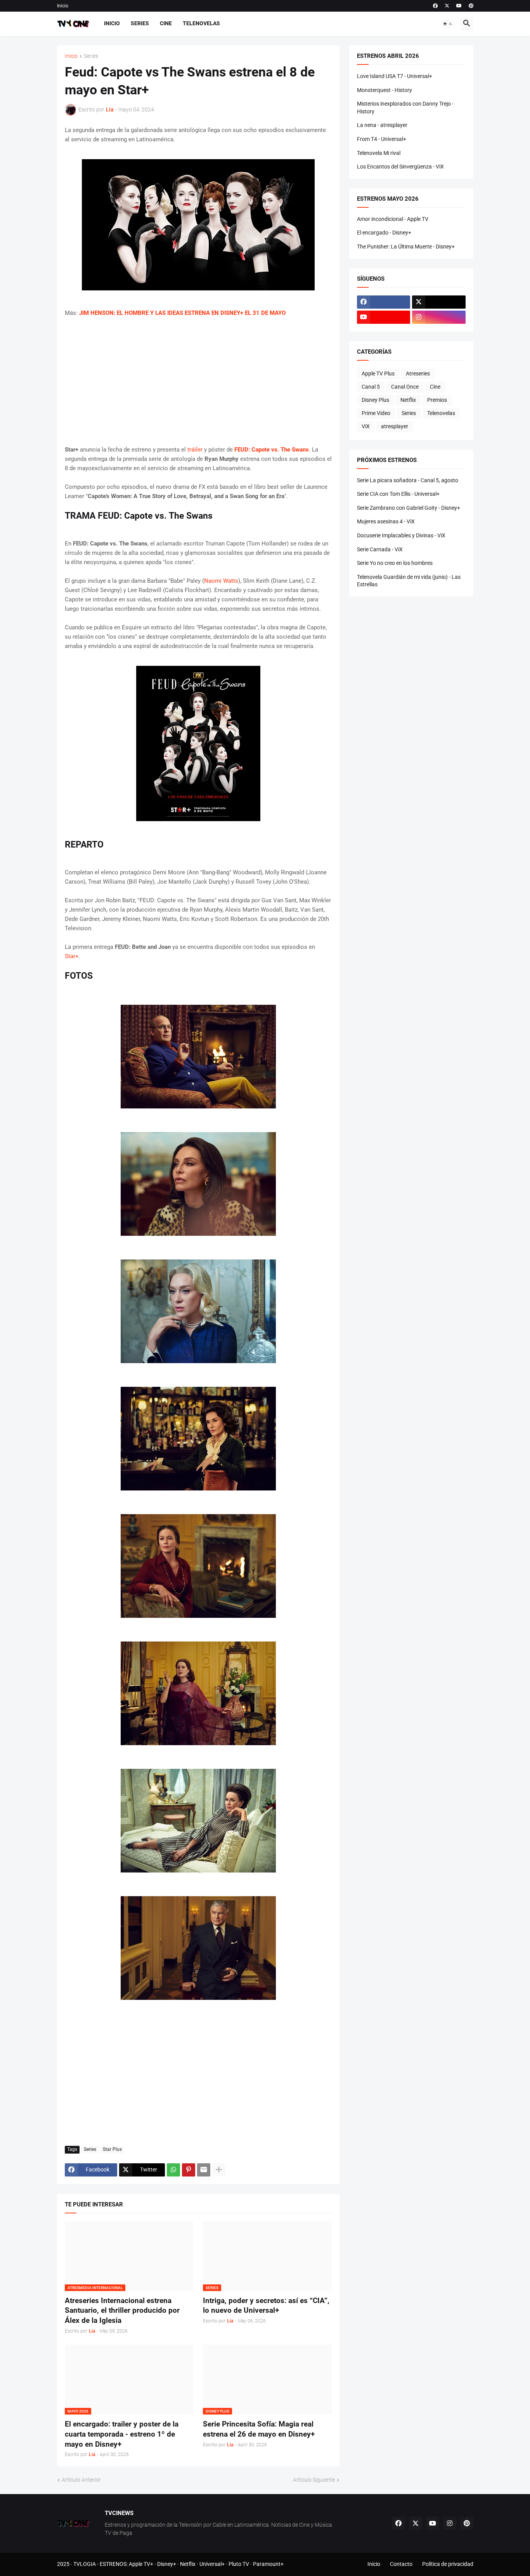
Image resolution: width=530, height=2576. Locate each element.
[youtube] (459, 6)
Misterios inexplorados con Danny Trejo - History (405, 108)
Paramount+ (268, 2564)
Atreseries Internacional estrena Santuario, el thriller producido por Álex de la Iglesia (122, 2310)
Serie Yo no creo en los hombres (395, 563)
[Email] (204, 2170)
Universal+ (212, 2564)
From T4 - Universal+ (382, 139)
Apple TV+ (141, 2564)
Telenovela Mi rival (379, 153)
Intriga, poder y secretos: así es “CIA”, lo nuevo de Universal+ (266, 2306)
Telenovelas (201, 23)
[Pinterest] (189, 2170)
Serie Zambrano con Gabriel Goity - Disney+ (409, 508)
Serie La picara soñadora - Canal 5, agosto (408, 480)
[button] (448, 24)
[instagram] (439, 317)
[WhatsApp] (173, 2170)
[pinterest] (471, 6)
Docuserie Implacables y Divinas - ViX (401, 535)
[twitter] (447, 6)
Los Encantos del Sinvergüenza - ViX (400, 167)
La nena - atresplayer (382, 125)
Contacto (401, 2564)
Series (140, 23)
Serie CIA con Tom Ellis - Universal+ (398, 494)
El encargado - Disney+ (384, 233)
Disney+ (167, 2564)
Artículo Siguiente (314, 2480)
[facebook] (435, 6)
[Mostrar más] (219, 2170)
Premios (437, 400)
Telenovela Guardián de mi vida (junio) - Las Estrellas (409, 581)
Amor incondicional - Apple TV (393, 219)
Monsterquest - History (385, 90)
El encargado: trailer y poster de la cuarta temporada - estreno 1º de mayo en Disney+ (122, 2434)
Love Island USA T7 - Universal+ (395, 76)
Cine (166, 23)
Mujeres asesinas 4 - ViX (386, 521)
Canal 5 (371, 387)
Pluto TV (239, 2564)
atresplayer (395, 426)
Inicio (63, 6)
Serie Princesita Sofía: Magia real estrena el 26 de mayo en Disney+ (259, 2429)
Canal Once (405, 387)
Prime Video (376, 413)
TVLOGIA (85, 2564)
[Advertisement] (198, 381)
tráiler (195, 450)
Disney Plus (375, 400)
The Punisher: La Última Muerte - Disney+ (406, 247)
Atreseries (418, 373)
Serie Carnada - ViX (380, 549)
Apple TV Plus (378, 373)
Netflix (408, 400)
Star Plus (112, 2149)
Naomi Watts (221, 581)
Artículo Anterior (81, 2480)
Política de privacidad (448, 2564)
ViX (366, 426)
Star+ (72, 956)
